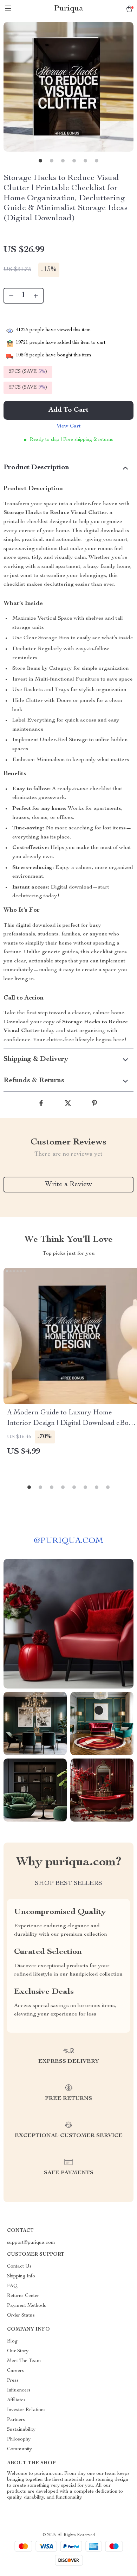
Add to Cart (68, 410)
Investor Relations (26, 2410)
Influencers (19, 2390)
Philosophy (19, 2439)
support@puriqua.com (31, 2243)
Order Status (21, 2316)
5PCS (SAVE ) (28, 388)
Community (19, 2449)
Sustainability (21, 2430)
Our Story (18, 2351)
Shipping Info (21, 2276)
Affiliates (16, 2400)
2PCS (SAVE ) (28, 372)
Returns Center (23, 2296)
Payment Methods (27, 2306)
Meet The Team (24, 2361)
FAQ (12, 2286)
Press (13, 2381)
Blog (12, 2341)
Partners (16, 2420)
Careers (15, 2371)
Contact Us (19, 2267)
